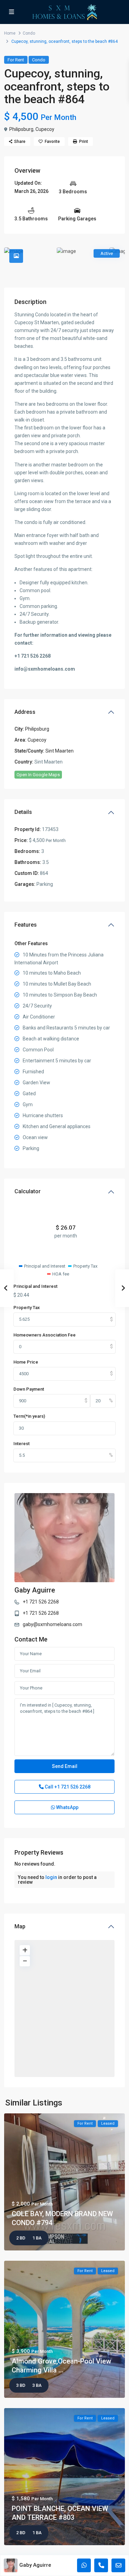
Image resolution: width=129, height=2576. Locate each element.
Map (20, 1926)
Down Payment (29, 1389)
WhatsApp (67, 1807)
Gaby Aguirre (35, 1590)
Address (25, 712)
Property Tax (27, 1308)
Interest (21, 1444)
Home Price (26, 1362)
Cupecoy (45, 129)
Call (67, 1787)
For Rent (16, 60)
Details (23, 812)
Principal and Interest (35, 1286)
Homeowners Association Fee (45, 1335)
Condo (29, 33)
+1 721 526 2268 (41, 1602)
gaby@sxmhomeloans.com (52, 1624)
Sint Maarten (60, 751)
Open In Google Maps (38, 775)
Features (26, 925)
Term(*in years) (29, 1416)
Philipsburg (21, 129)
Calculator (28, 1191)
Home (10, 33)
